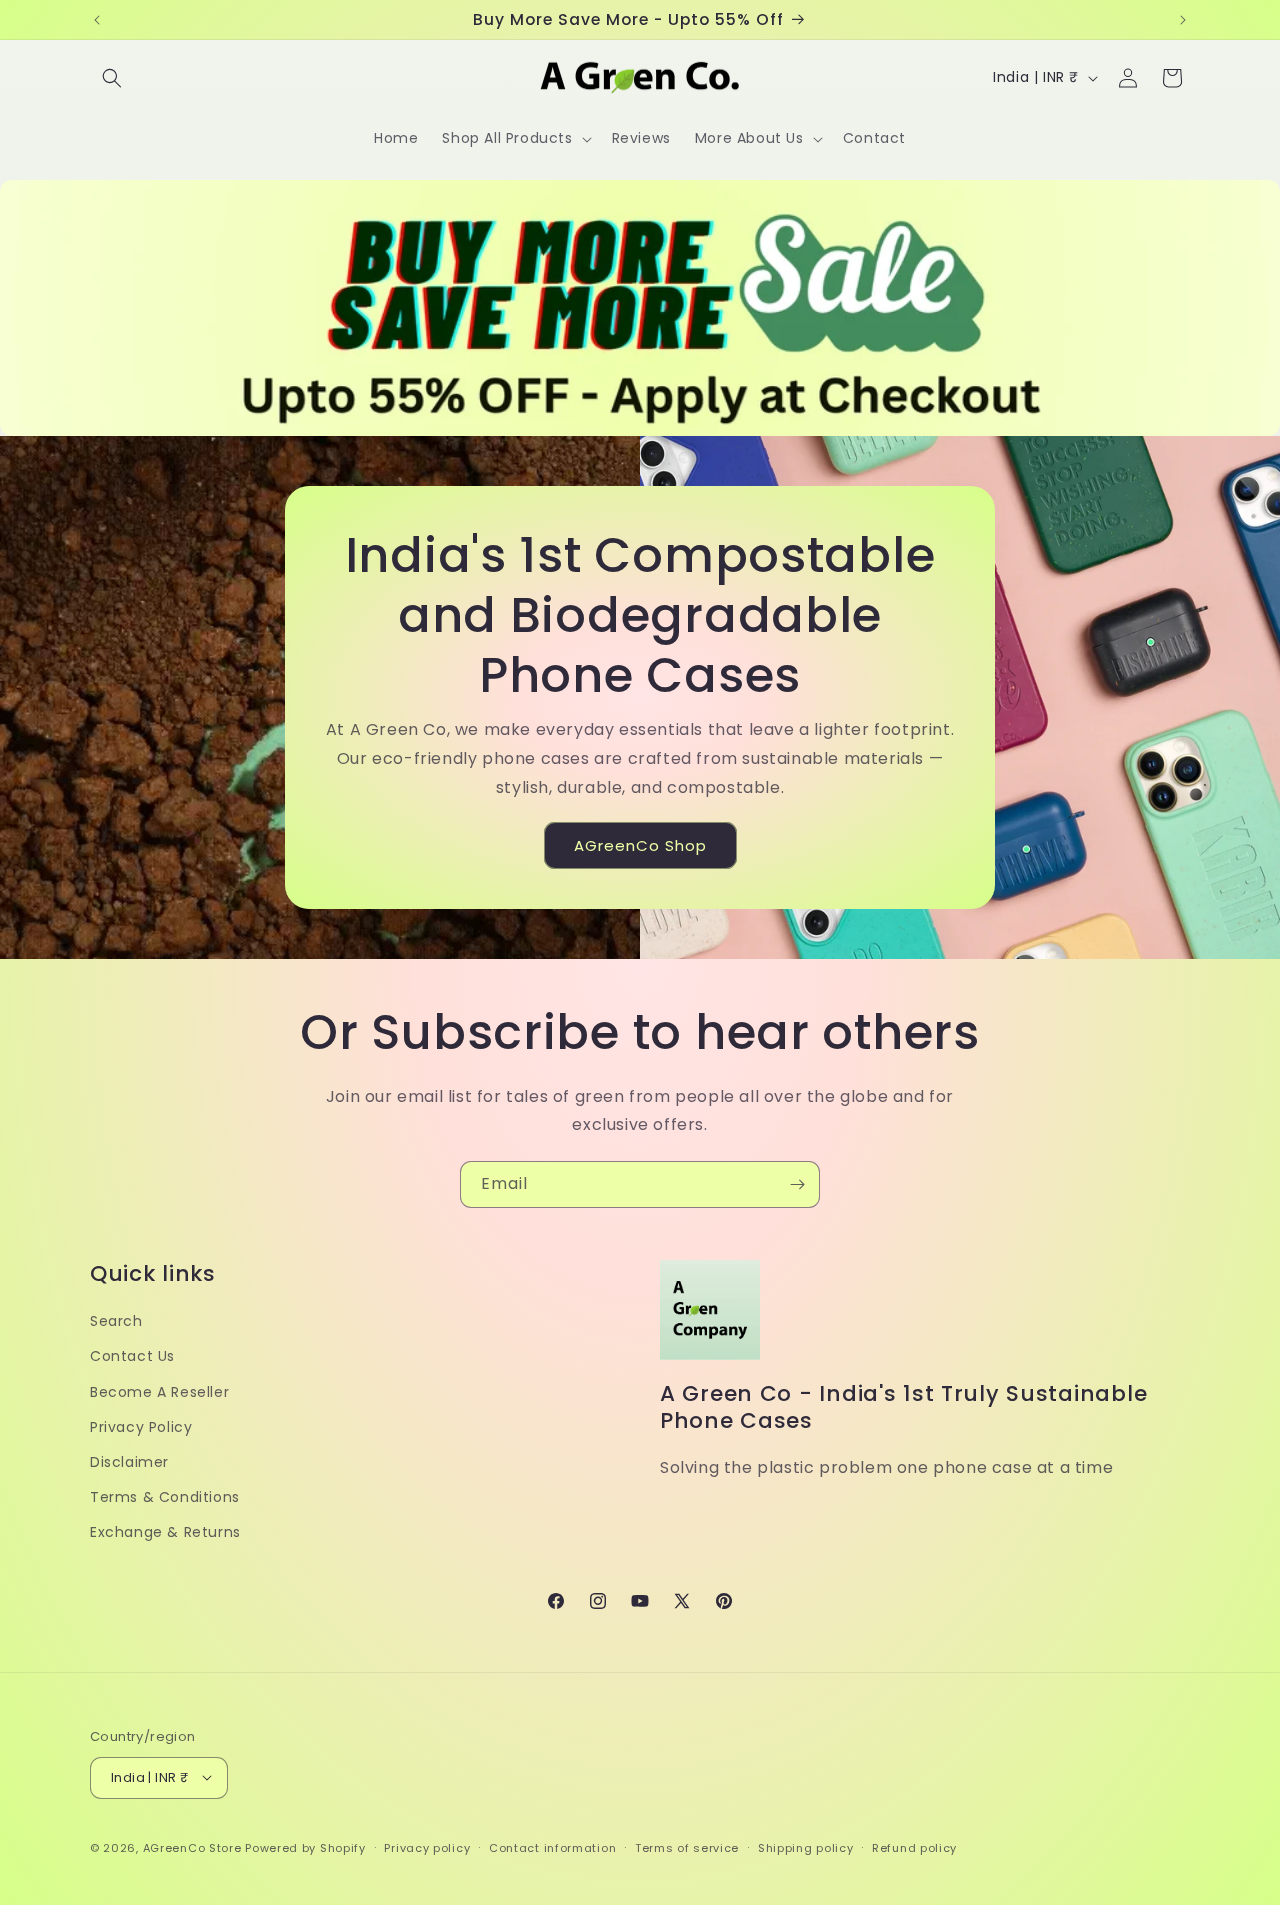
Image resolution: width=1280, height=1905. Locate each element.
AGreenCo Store (192, 1847)
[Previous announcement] (97, 20)
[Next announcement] (1183, 20)
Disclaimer (129, 1461)
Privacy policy (427, 1847)
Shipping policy (806, 1847)
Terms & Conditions (165, 1497)
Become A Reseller (159, 1391)
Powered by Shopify (305, 1847)
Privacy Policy (141, 1426)
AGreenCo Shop (640, 845)
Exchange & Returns (165, 1532)
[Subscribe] (797, 1184)
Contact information (552, 1847)
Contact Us (132, 1356)
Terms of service (687, 1847)
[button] (112, 78)
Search (116, 1321)
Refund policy (914, 1847)
